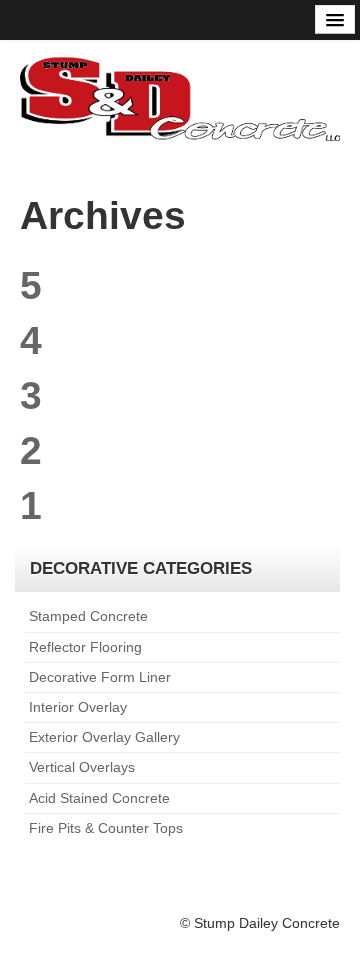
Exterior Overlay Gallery (104, 737)
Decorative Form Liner (100, 677)
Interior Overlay (78, 707)
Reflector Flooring (85, 647)
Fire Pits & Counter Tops (106, 828)
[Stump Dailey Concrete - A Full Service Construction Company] (180, 97)
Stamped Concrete (88, 616)
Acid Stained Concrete (99, 798)
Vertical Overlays (82, 767)
